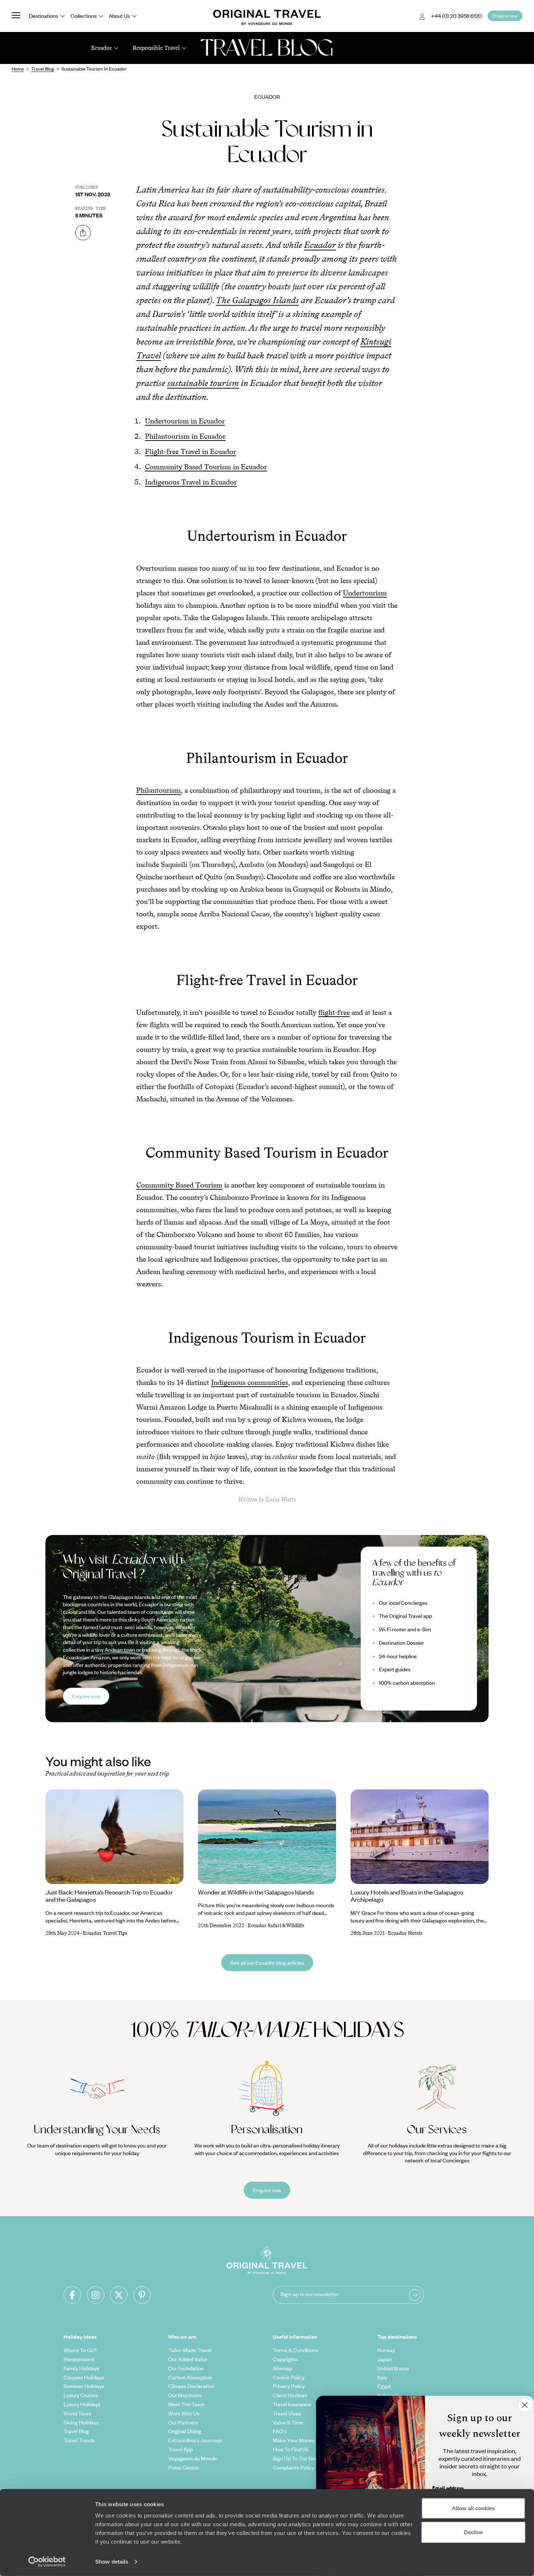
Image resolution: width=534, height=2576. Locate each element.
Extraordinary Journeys (195, 2440)
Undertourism (365, 593)
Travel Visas (287, 2413)
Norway (386, 2350)
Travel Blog (76, 2431)
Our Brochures (185, 2395)
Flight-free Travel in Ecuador (191, 451)
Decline (473, 2532)
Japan (385, 2359)
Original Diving (185, 2431)
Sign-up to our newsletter (310, 2294)
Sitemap (282, 2368)
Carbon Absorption (190, 2377)
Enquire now (86, 1696)
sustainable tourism (203, 383)
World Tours (77, 2413)
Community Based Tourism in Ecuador (206, 467)
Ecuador (267, 97)
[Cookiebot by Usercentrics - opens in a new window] (47, 2562)
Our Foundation (186, 2368)
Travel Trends (79, 2440)
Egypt (384, 2386)
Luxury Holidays (82, 2404)
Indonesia (389, 2395)
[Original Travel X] (119, 2295)
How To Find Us (291, 2449)
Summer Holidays (84, 2386)
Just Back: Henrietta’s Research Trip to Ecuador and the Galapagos (109, 1896)
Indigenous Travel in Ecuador (191, 482)
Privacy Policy (289, 2386)
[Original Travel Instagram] (96, 2295)
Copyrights (286, 2359)
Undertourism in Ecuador (185, 421)
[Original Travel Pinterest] (142, 2295)
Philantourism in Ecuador (185, 436)
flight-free (334, 1012)
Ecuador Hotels (405, 1933)
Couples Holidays (84, 2377)
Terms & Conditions (296, 2350)
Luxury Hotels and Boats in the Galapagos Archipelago (407, 1896)
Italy (382, 2377)
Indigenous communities (250, 1382)
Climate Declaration (191, 2386)
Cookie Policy (289, 2377)
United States (393, 2368)
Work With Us (184, 2413)
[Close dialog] (525, 2405)
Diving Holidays (81, 2422)
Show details (112, 2562)
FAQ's (280, 2431)
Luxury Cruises (81, 2395)
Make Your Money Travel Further (310, 2440)
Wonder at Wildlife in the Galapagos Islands (256, 1892)
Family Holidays (81, 2368)
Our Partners (183, 2422)
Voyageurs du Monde (193, 2458)
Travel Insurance (292, 2404)
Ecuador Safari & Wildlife (276, 1926)
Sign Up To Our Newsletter (303, 2458)
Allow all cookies (473, 2508)
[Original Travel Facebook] (72, 2295)
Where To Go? (80, 2350)
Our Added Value (188, 2359)
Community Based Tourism (179, 1185)
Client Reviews (290, 2395)
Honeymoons (79, 2359)
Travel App (181, 2449)
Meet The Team (186, 2404)
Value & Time (288, 2422)
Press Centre (183, 2467)
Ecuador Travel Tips (105, 1933)
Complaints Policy (294, 2467)
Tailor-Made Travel (190, 2350)
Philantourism (159, 790)
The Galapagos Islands (257, 300)
